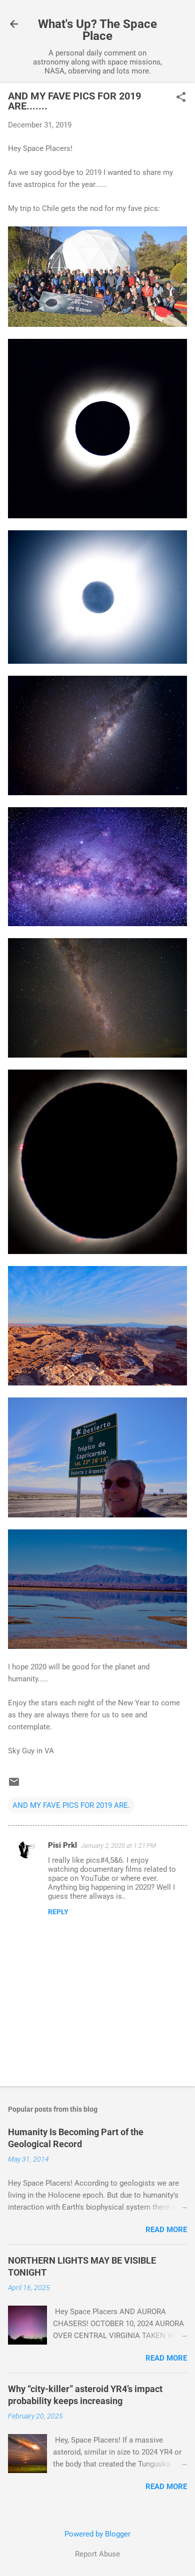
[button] (181, 98)
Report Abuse (97, 2554)
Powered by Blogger (97, 2534)
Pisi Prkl (62, 1845)
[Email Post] (14, 1785)
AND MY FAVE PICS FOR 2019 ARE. (71, 1805)
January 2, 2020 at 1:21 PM (118, 1846)
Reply (58, 1912)
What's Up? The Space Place (97, 30)
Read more (166, 2230)
